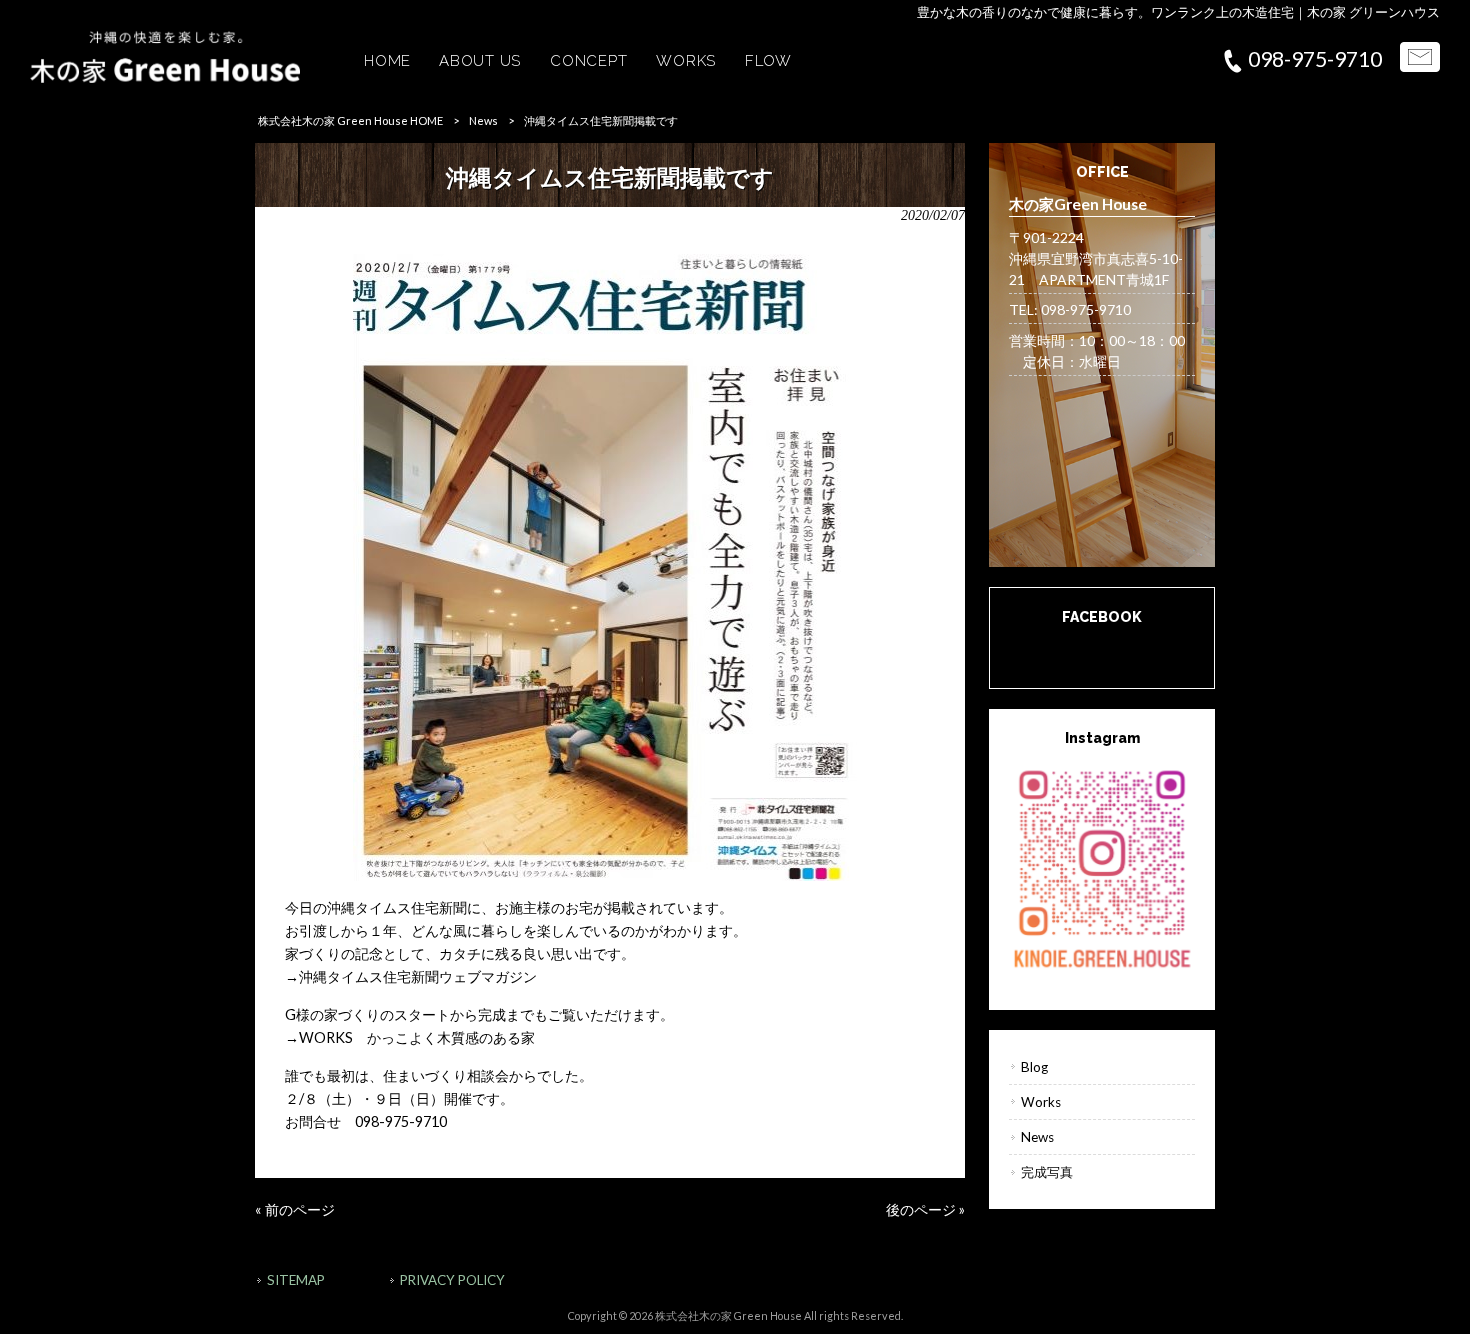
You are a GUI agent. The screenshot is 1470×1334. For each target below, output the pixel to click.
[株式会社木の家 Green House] (165, 77)
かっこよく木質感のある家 (451, 1037)
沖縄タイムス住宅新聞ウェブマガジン (418, 976)
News (483, 120)
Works (1041, 1102)
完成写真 (1047, 1172)
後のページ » (925, 1209)
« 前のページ (295, 1209)
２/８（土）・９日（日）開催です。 (399, 1098)
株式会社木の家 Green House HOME (350, 120)
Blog (1034, 1067)
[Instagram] (1102, 867)
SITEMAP (296, 1280)
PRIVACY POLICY (452, 1280)
